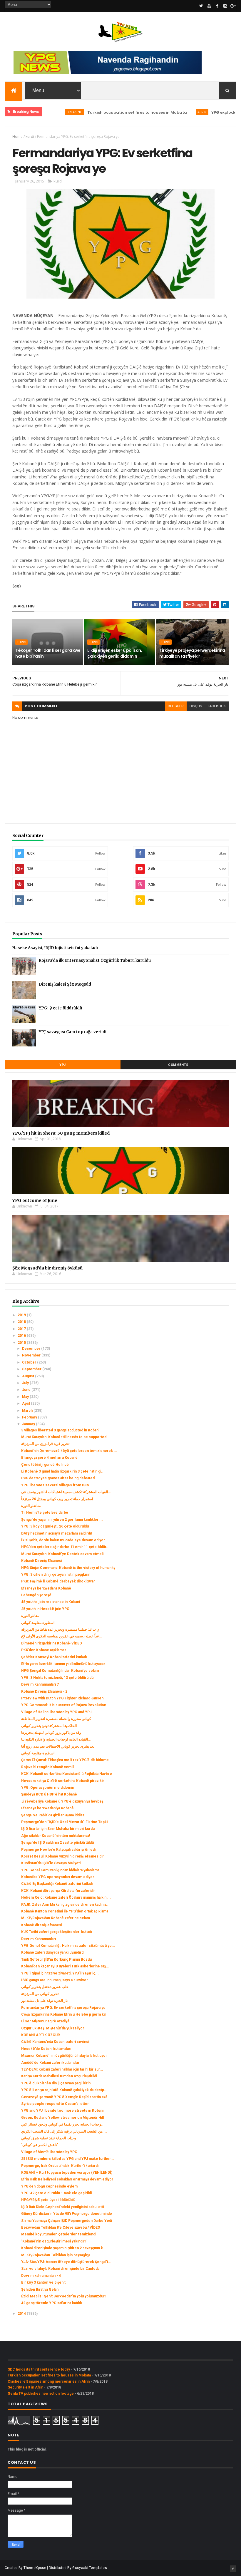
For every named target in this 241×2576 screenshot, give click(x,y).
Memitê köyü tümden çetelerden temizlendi (59, 2234)
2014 (22, 2314)
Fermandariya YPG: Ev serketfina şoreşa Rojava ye (63, 2008)
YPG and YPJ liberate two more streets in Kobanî (62, 2111)
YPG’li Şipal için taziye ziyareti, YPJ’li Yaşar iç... (60, 1973)
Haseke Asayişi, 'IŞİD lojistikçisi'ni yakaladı (55, 948)
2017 (22, 1329)
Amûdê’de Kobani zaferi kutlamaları (51, 2063)
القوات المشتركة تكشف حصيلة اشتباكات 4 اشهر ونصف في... (66, 1492)
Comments (178, 1065)
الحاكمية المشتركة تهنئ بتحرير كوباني (49, 1726)
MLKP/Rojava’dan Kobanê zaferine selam (56, 1918)
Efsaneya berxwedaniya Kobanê (47, 1808)
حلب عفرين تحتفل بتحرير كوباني (45, 1987)
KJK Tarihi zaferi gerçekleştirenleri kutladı (57, 1932)
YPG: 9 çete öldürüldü (60, 1008)
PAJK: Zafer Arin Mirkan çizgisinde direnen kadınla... (65, 1905)
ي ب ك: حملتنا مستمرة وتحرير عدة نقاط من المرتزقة (60, 1629)
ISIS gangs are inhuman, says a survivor (55, 1980)
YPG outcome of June (35, 1200)
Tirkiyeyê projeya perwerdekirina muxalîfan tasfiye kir (192, 653)
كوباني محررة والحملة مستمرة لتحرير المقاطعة (56, 1719)
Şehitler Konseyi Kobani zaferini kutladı (54, 1657)
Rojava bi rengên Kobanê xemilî (48, 1767)
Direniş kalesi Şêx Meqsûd (65, 984)
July (26, 1383)
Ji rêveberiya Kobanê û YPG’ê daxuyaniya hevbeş (62, 1801)
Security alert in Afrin (25, 2387)
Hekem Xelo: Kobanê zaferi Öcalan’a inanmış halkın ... (66, 1897)
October (30, 1362)
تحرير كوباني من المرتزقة (40, 1994)
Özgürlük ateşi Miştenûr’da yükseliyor (53, 2028)
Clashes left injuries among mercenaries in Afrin (49, 2381)
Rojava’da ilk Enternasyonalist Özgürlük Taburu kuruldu (95, 960)
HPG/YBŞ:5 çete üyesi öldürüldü (48, 2200)
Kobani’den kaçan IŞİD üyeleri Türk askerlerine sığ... (65, 1966)
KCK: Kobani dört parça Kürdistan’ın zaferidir (58, 1891)
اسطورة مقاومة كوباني (38, 1623)
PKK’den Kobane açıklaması (44, 1650)
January (29, 1424)
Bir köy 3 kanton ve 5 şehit (43, 2282)
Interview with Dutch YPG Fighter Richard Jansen (62, 1698)
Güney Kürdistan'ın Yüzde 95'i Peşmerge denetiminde (67, 2214)
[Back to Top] (233, 2569)
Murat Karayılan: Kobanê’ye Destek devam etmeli (62, 1554)
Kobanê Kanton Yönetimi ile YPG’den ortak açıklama (65, 1911)
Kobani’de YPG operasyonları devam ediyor (58, 1877)
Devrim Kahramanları (39, 1939)
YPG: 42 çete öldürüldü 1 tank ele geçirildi (56, 2193)
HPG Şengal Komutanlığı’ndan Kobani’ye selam (60, 1671)
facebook (217, 706)
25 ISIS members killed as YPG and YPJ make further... (68, 2159)
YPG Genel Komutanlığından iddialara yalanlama (60, 1870)
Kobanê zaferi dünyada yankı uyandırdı (53, 1952)
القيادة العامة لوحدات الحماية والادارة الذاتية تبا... (56, 1739)
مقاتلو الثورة (30, 1616)
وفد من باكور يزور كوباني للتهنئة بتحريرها (51, 1733)
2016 (22, 1336)
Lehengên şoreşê (36, 1595)
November (32, 1355)
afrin (171, 112)
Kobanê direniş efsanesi (42, 1925)
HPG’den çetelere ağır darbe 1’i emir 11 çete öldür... (65, 1547)
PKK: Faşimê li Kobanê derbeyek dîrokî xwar (58, 1581)
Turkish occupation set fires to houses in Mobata (107, 112)
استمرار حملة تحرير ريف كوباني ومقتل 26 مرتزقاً (57, 1499)
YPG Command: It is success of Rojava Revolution (64, 1705)
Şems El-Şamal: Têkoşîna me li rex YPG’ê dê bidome (65, 1760)
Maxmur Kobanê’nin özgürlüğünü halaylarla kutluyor (64, 2056)
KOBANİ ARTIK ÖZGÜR (41, 2035)
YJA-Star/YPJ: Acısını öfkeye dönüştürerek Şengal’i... (66, 2262)
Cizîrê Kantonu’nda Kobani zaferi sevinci (55, 2042)
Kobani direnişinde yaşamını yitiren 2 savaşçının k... (64, 2248)
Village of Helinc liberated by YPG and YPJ (56, 1712)
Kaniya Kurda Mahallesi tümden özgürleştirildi (59, 2076)
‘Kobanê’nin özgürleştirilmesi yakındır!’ (54, 2241)
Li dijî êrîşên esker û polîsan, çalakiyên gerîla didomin (115, 653)
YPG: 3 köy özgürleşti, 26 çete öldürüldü (55, 1526)
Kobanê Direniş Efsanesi (42, 1561)
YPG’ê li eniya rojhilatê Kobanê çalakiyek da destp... (64, 2090)
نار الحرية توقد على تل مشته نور (44, 2001)
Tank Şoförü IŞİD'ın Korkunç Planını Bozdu (56, 1959)
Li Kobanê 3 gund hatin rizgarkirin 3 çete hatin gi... (63, 1471)
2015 (22, 1343)
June (27, 1390)
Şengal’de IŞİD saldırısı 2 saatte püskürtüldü (57, 1843)
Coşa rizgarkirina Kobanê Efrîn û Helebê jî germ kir (64, 2014)
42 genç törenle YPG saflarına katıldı (51, 2303)
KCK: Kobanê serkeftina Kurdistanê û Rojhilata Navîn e (67, 1774)
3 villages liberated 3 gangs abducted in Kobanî (60, 1430)
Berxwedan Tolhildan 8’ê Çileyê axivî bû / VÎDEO (61, 2227)
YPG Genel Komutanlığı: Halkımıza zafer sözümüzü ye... (68, 1946)
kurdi (30, 136)
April (26, 1403)
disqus (196, 706)
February (30, 1417)
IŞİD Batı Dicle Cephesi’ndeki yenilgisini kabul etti (62, 2207)
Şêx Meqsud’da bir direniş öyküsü (47, 1268)
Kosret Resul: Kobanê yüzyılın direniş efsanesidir (62, 1856)
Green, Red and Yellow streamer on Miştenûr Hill (62, 2118)
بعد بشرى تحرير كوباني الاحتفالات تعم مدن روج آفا (58, 1746)
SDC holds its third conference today (39, 2369)
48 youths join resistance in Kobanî (51, 1602)
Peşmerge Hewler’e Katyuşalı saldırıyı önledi (58, 1850)
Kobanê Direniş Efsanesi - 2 (44, 1691)
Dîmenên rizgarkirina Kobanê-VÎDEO (52, 1643)
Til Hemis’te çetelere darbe (45, 1513)
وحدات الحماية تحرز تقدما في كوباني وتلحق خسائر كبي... (63, 2124)
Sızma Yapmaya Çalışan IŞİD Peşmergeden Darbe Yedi (67, 2221)
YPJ (63, 1065)
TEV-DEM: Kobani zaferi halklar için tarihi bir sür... (62, 2069)
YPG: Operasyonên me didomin (48, 1788)
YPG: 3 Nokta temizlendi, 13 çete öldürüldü (57, 1678)
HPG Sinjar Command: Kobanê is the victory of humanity (68, 1568)
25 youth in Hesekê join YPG (45, 1609)
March (28, 1411)
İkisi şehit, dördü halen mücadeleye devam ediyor (63, 1540)
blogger (176, 706)
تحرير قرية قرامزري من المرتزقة (45, 1444)
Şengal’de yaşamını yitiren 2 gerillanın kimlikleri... (62, 1520)
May (26, 1397)
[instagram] (225, 6)
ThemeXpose (35, 2568)
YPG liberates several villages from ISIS (55, 1485)
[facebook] (217, 6)
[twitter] (201, 6)
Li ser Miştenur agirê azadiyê (45, 2021)
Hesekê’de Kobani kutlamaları (46, 2049)
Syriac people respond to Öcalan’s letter (55, 2104)
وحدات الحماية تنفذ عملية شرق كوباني (49, 2138)
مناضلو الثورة (31, 1506)
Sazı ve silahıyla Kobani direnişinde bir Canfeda (60, 2269)
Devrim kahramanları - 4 (41, 2276)
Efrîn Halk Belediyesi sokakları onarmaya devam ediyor (67, 2179)
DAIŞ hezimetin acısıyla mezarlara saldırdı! (56, 1533)
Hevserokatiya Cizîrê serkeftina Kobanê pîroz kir (63, 1781)
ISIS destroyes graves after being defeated (58, 1478)
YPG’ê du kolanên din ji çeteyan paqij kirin (56, 2083)
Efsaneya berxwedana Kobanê (46, 1588)
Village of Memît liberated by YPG (49, 2152)
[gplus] (233, 6)
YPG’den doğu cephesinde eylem (49, 2186)
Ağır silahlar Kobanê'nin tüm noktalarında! (56, 1836)
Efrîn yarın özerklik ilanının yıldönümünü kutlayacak (63, 1664)
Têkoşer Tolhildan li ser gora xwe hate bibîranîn (48, 653)
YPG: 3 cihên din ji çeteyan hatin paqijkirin (56, 1575)
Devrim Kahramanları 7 (40, 1684)
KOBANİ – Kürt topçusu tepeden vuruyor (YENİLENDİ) (67, 2173)
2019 (22, 1315)
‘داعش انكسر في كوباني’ (40, 2145)
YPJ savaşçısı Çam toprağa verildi (73, 1032)
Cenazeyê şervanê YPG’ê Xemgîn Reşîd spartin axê (64, 2097)
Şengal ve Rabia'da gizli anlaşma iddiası (53, 1815)
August (29, 1376)
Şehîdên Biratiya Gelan (40, 2289)
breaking (44, 112)
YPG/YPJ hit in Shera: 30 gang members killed (61, 1133)
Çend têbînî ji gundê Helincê (45, 1465)
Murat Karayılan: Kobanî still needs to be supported (64, 1437)
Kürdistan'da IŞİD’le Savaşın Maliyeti (51, 1863)
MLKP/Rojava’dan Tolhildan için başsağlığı (55, 2255)
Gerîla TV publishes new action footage (41, 2394)
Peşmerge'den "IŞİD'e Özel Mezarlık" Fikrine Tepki (64, 1822)
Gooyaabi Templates (89, 2568)
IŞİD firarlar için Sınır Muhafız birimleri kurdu (58, 1829)
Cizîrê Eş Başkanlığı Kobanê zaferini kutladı (57, 1884)
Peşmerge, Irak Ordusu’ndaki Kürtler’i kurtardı (60, 2166)
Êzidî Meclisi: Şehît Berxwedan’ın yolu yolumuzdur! (63, 2296)
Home (17, 136)
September (32, 1369)
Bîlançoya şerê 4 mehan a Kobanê (49, 1458)
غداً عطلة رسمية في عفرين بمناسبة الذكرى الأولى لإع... (62, 1636)
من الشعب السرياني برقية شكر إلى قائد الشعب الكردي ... (64, 2131)
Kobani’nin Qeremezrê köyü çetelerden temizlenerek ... (69, 1451)
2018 (22, 1322)
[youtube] (209, 6)
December (32, 1349)
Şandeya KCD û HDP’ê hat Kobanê (49, 1794)
